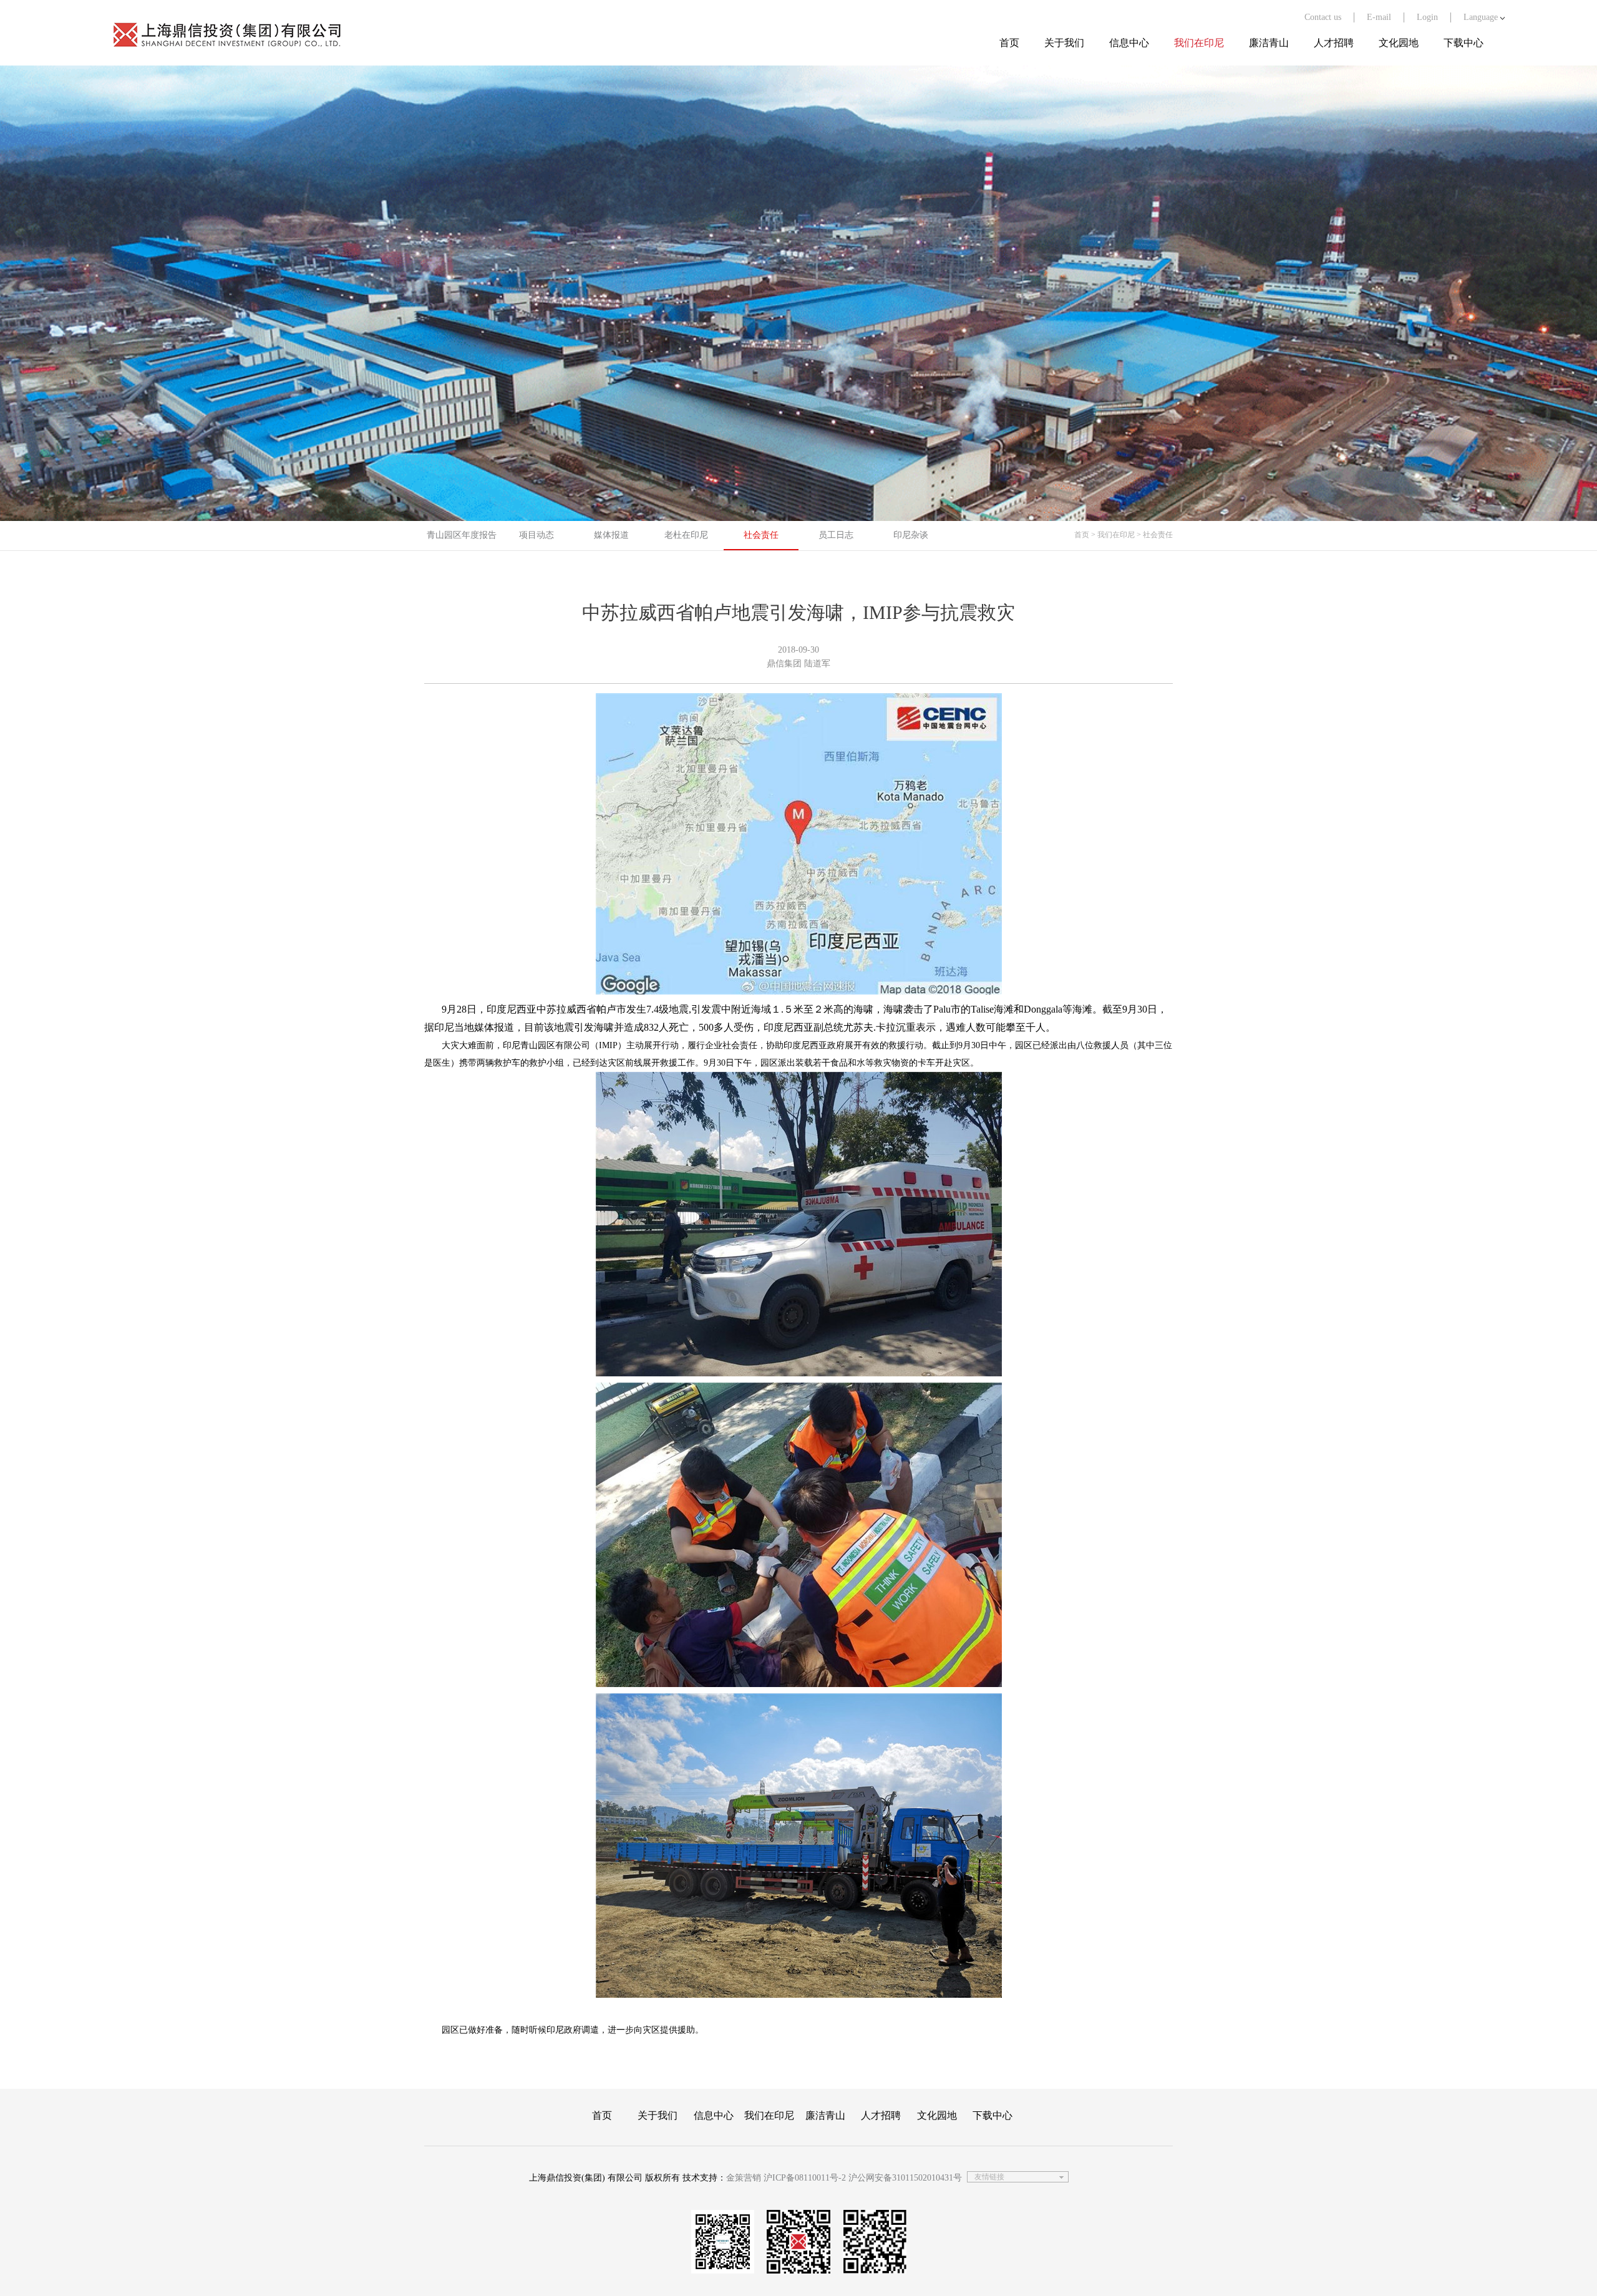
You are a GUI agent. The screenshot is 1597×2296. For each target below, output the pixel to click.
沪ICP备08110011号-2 (805, 2178)
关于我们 (1064, 43)
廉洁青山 (1269, 43)
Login (1427, 17)
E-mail (1379, 17)
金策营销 (744, 2178)
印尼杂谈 (911, 535)
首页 (1009, 43)
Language (1482, 17)
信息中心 (1129, 43)
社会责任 (761, 535)
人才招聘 (1334, 43)
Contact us (1323, 17)
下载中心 (1464, 43)
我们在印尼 (1199, 43)
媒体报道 (611, 535)
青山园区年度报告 (462, 535)
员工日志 (836, 535)
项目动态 (536, 535)
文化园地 (1399, 43)
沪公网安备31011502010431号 (905, 2178)
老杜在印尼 (686, 535)
